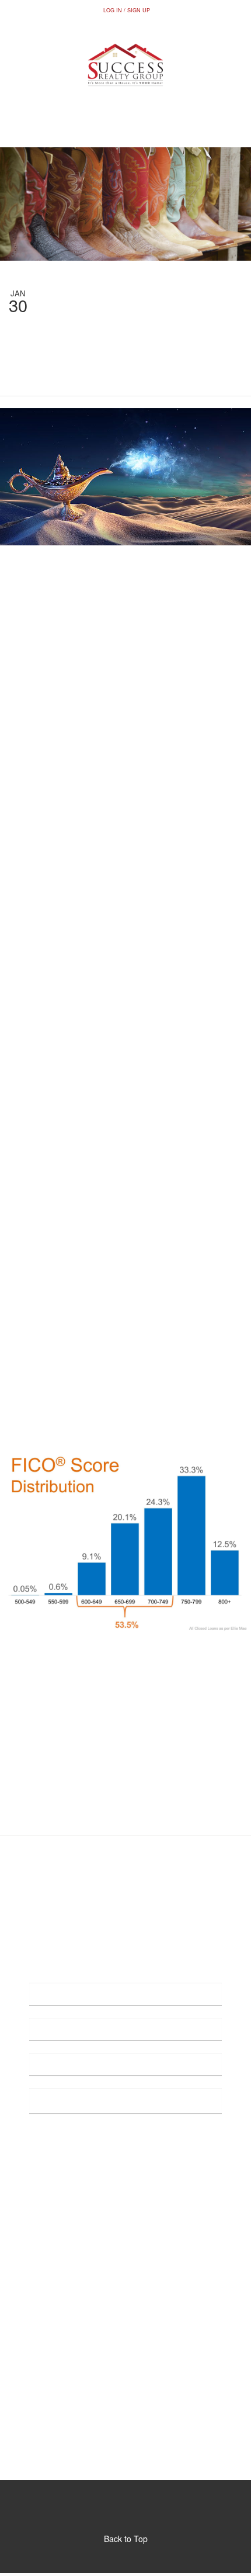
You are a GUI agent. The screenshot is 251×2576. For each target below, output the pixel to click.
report (186, 575)
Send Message (125, 2151)
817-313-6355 (125, 128)
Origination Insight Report (128, 1402)
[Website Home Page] (125, 65)
